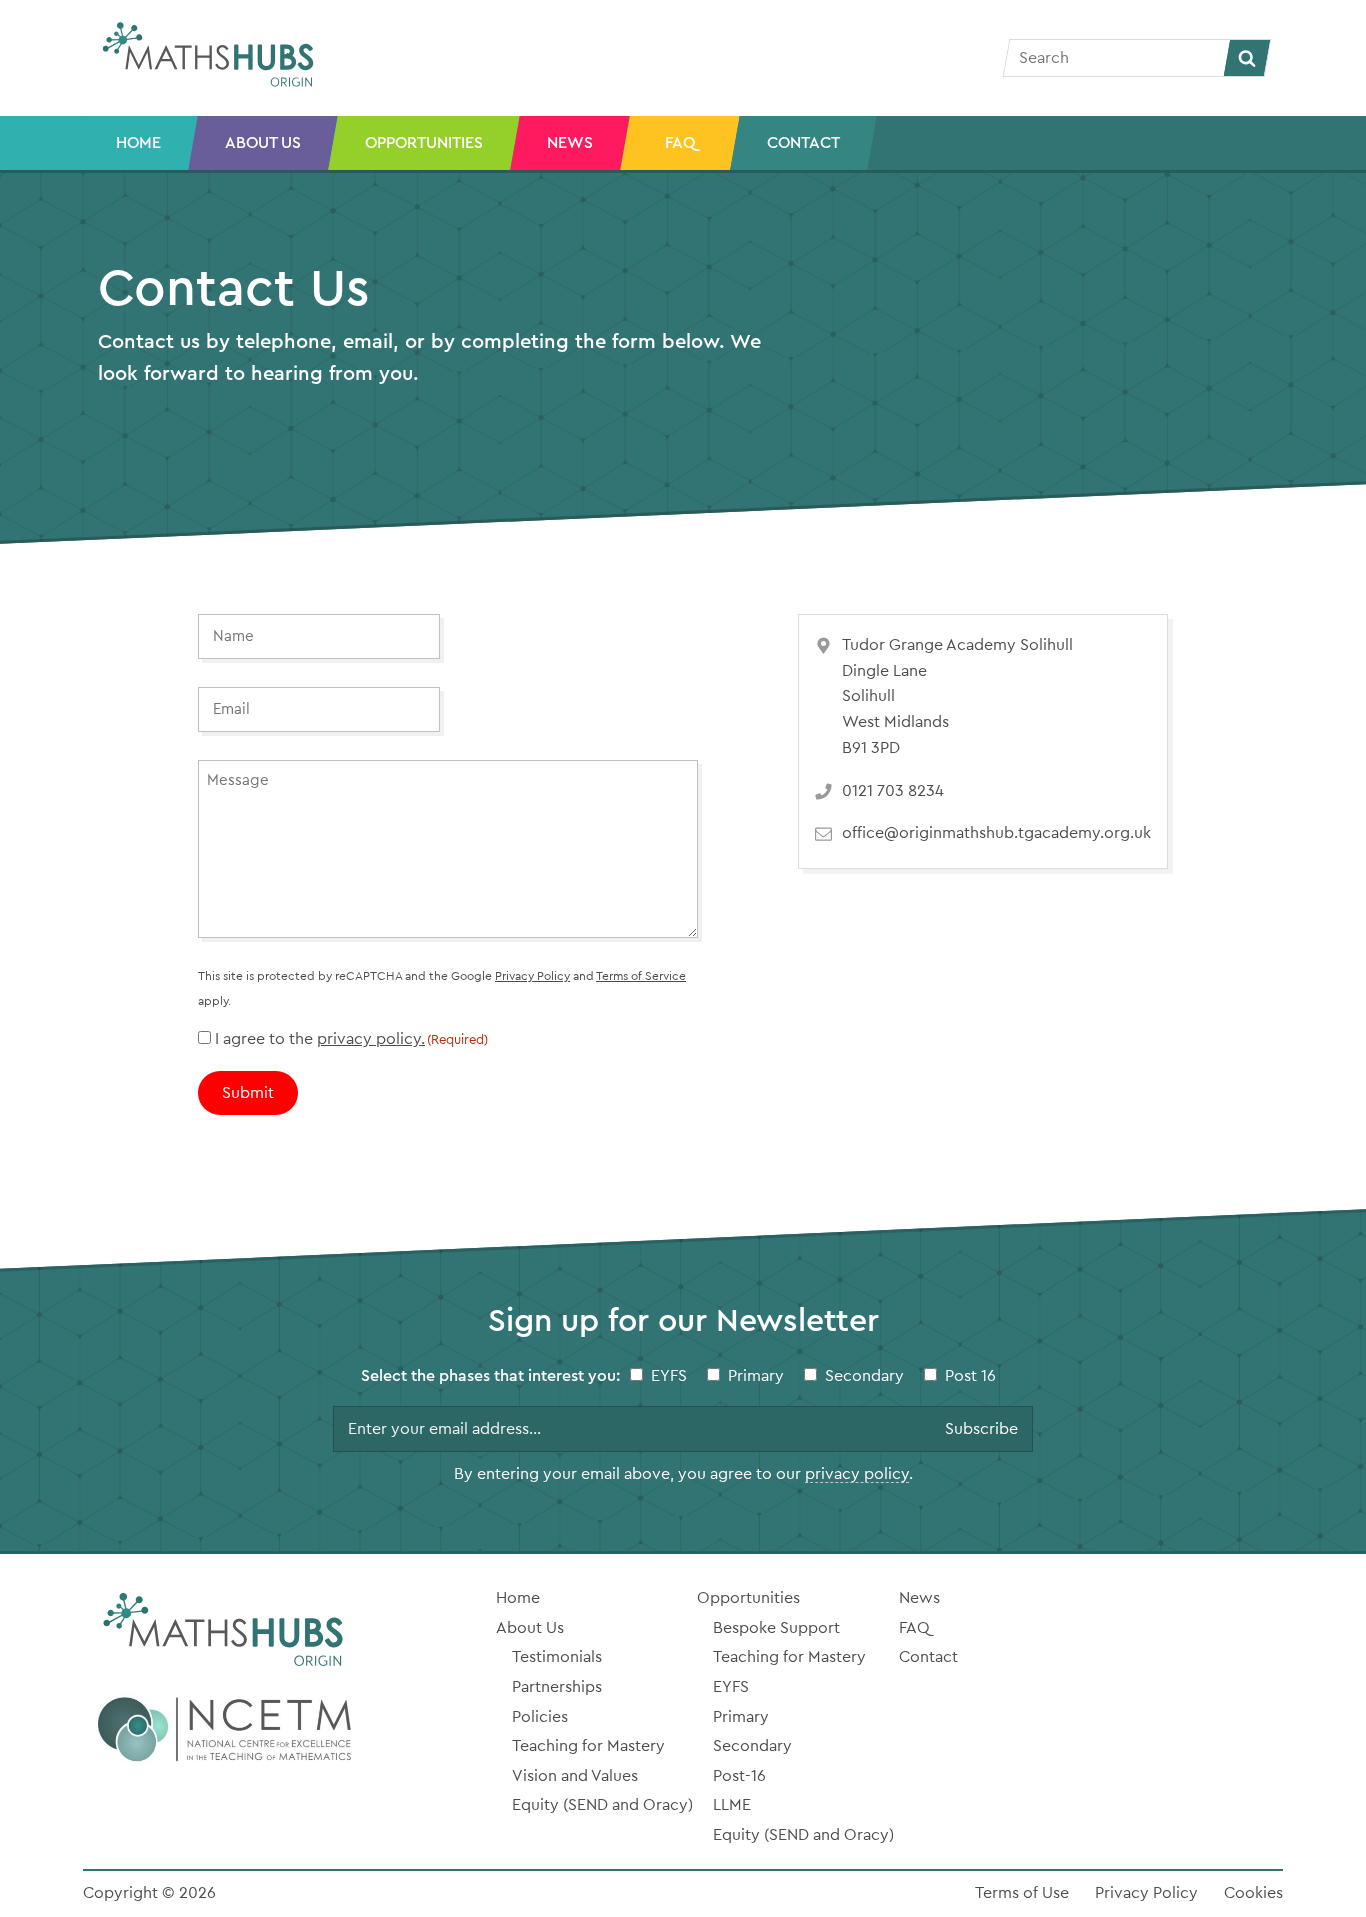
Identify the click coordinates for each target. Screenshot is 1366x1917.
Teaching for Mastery (588, 1746)
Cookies (1253, 1893)
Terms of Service (641, 976)
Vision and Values (575, 1776)
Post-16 (739, 1776)
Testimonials (557, 1657)
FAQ (680, 143)
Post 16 (970, 1376)
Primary (756, 1376)
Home (138, 143)
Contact (803, 143)
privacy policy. (371, 1039)
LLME (732, 1805)
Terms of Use (1022, 1893)
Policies (540, 1717)
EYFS (669, 1376)
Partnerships (557, 1687)
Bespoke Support (776, 1628)
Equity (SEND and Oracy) (602, 1805)
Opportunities (424, 143)
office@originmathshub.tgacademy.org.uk (996, 833)
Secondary (864, 1376)
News (570, 143)
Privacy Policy (532, 976)
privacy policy (857, 1474)
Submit (248, 1093)
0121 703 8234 (893, 791)
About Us (263, 143)
